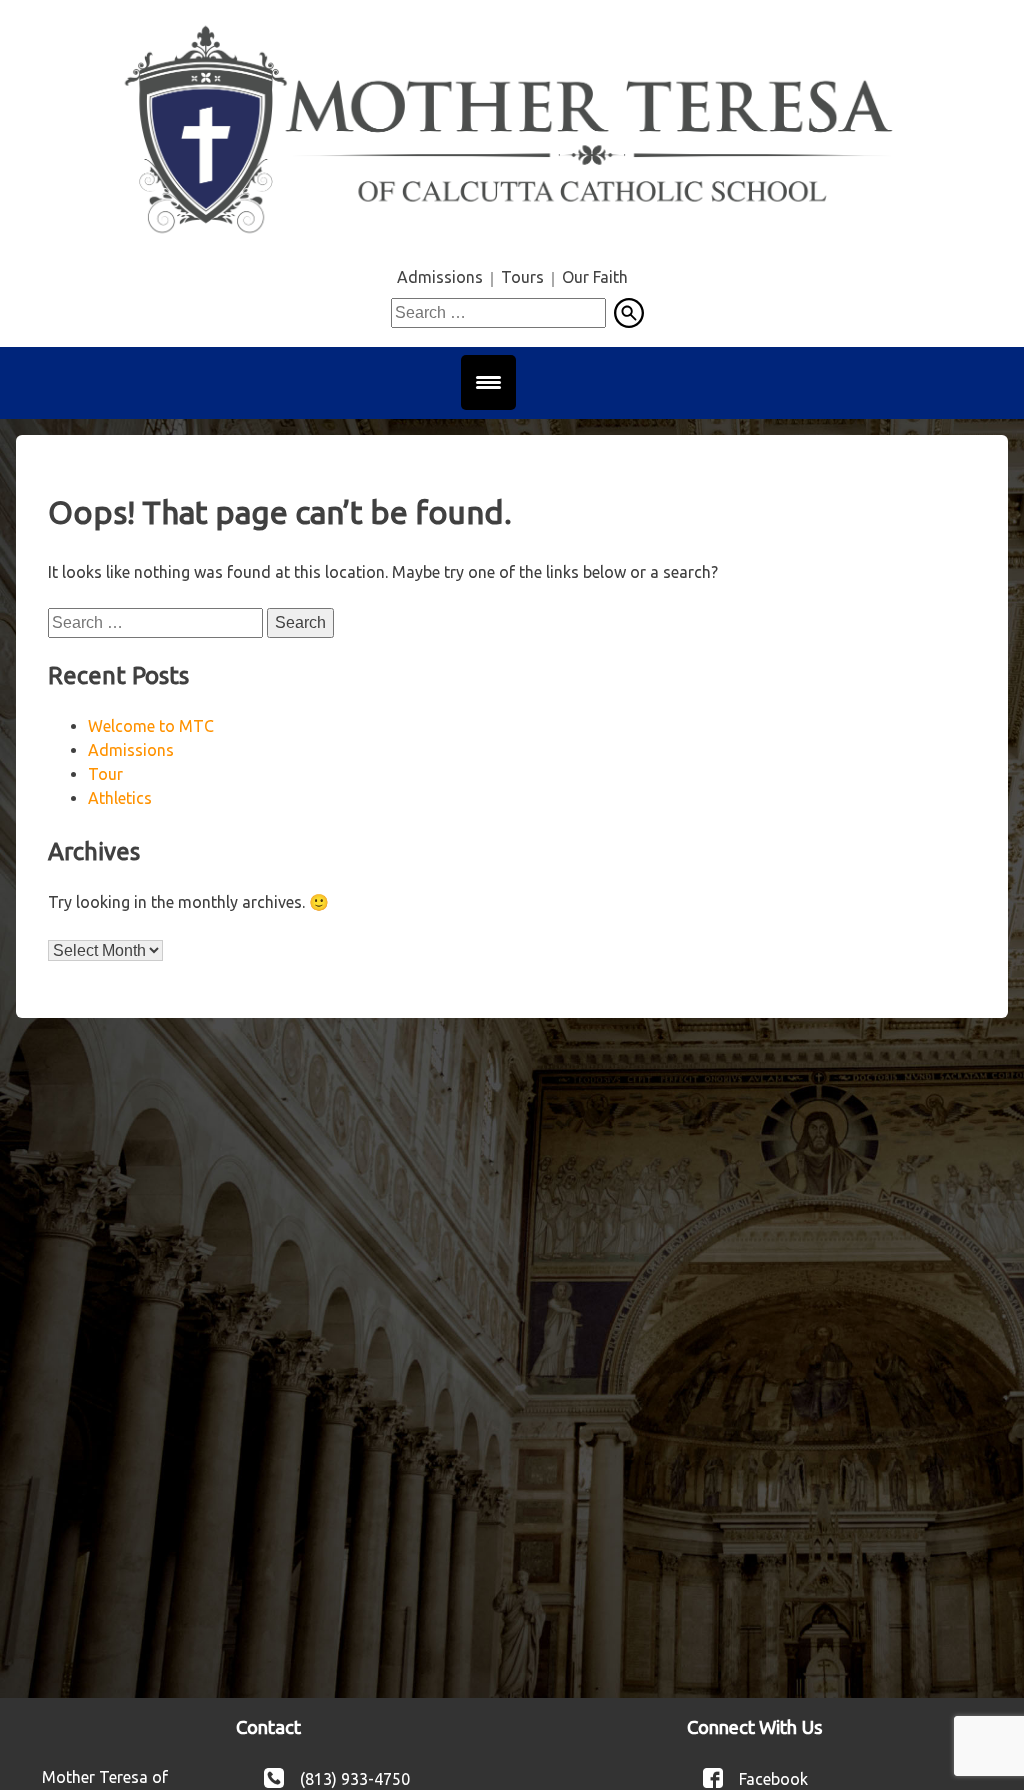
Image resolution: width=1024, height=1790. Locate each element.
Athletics (120, 798)
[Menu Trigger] (488, 382)
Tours (522, 277)
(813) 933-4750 (355, 1778)
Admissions (440, 277)
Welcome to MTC (151, 726)
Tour (105, 774)
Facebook (773, 1778)
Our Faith (595, 277)
